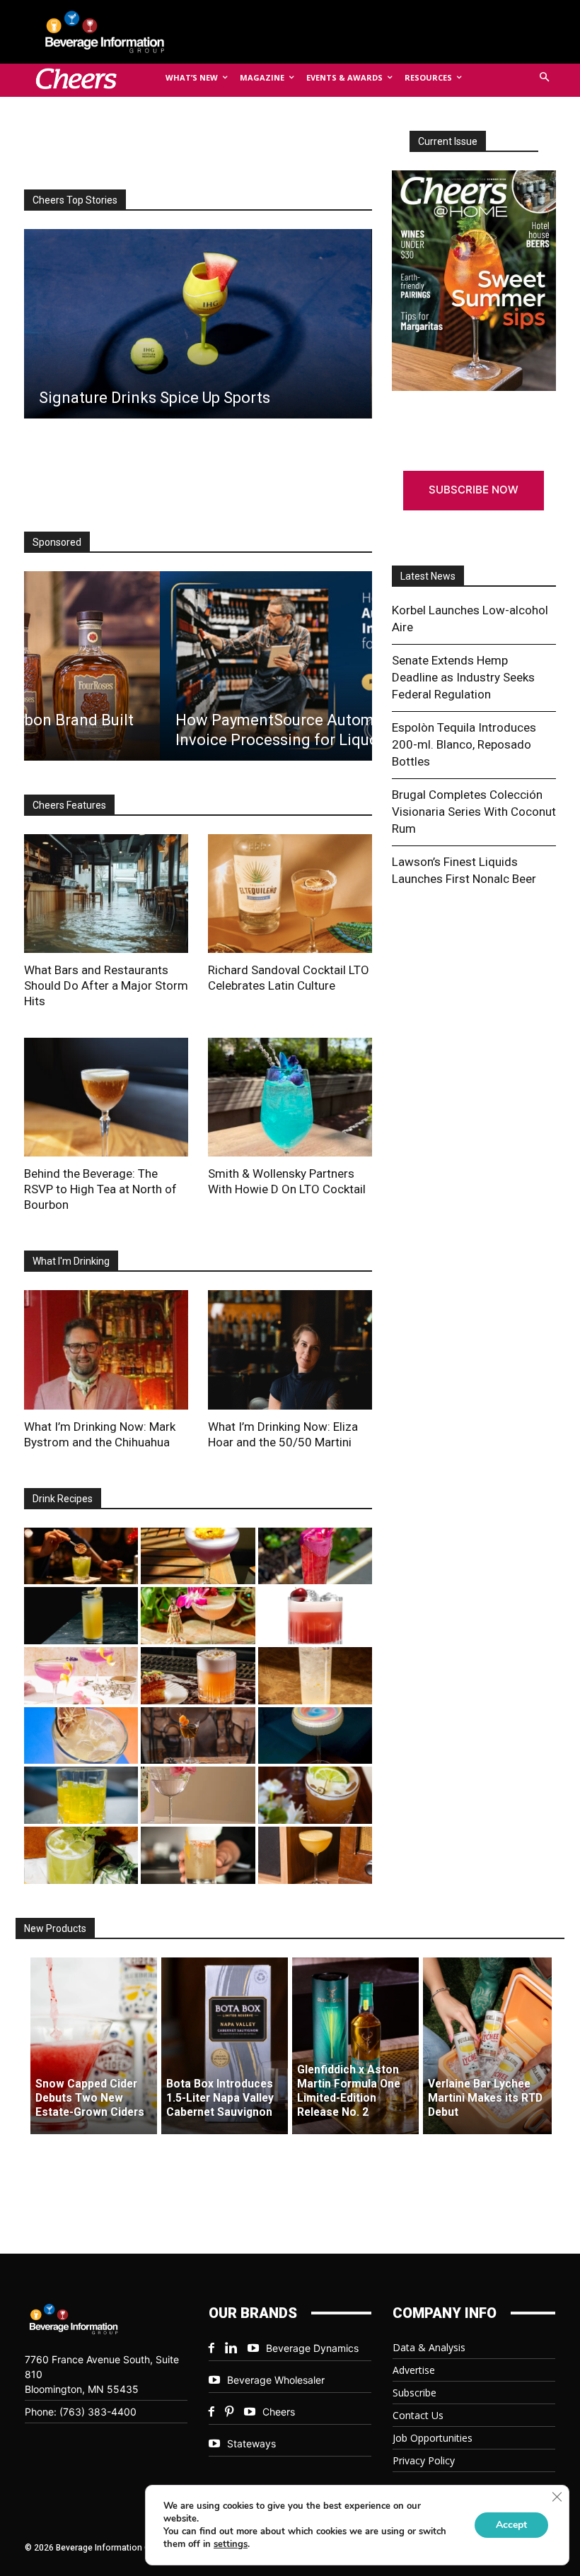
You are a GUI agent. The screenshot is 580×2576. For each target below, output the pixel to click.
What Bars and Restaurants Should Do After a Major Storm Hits (106, 985)
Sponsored (57, 542)
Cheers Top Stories (75, 200)
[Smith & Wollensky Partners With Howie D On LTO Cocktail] (290, 1097)
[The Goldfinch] (81, 1795)
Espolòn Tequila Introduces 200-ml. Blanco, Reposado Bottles (464, 744)
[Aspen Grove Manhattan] (198, 1736)
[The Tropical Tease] (198, 1616)
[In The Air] (315, 1676)
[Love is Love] (315, 1736)
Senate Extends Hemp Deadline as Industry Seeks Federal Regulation (463, 677)
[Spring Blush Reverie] (198, 1795)
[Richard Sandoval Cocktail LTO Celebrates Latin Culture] (290, 894)
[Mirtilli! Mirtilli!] (198, 1556)
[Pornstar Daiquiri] (315, 1855)
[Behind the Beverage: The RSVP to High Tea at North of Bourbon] (106, 1097)
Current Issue (448, 141)
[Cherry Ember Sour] (315, 1616)
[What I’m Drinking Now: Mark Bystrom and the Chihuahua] (106, 1350)
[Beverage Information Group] (116, 32)
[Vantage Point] (81, 1616)
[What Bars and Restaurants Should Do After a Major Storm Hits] (106, 894)
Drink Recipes (63, 1499)
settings (231, 2544)
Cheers (279, 2412)
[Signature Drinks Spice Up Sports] (197, 324)
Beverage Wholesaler (276, 2380)
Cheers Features (69, 805)
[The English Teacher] (81, 1676)
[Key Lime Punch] (81, 1736)
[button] (545, 78)
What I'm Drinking (71, 1261)
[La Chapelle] (81, 1556)
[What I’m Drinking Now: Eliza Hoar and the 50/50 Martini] (290, 1350)
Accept (511, 2525)
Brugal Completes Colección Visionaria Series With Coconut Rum (474, 812)
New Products (55, 1928)
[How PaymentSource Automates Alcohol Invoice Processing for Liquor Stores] (197, 666)
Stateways (251, 2443)
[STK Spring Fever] (315, 1795)
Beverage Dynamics (312, 2348)
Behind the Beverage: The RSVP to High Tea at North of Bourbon (100, 1189)
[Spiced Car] (198, 1855)
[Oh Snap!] (81, 1855)
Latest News (428, 576)
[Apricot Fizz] (198, 1676)
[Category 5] (315, 1556)
